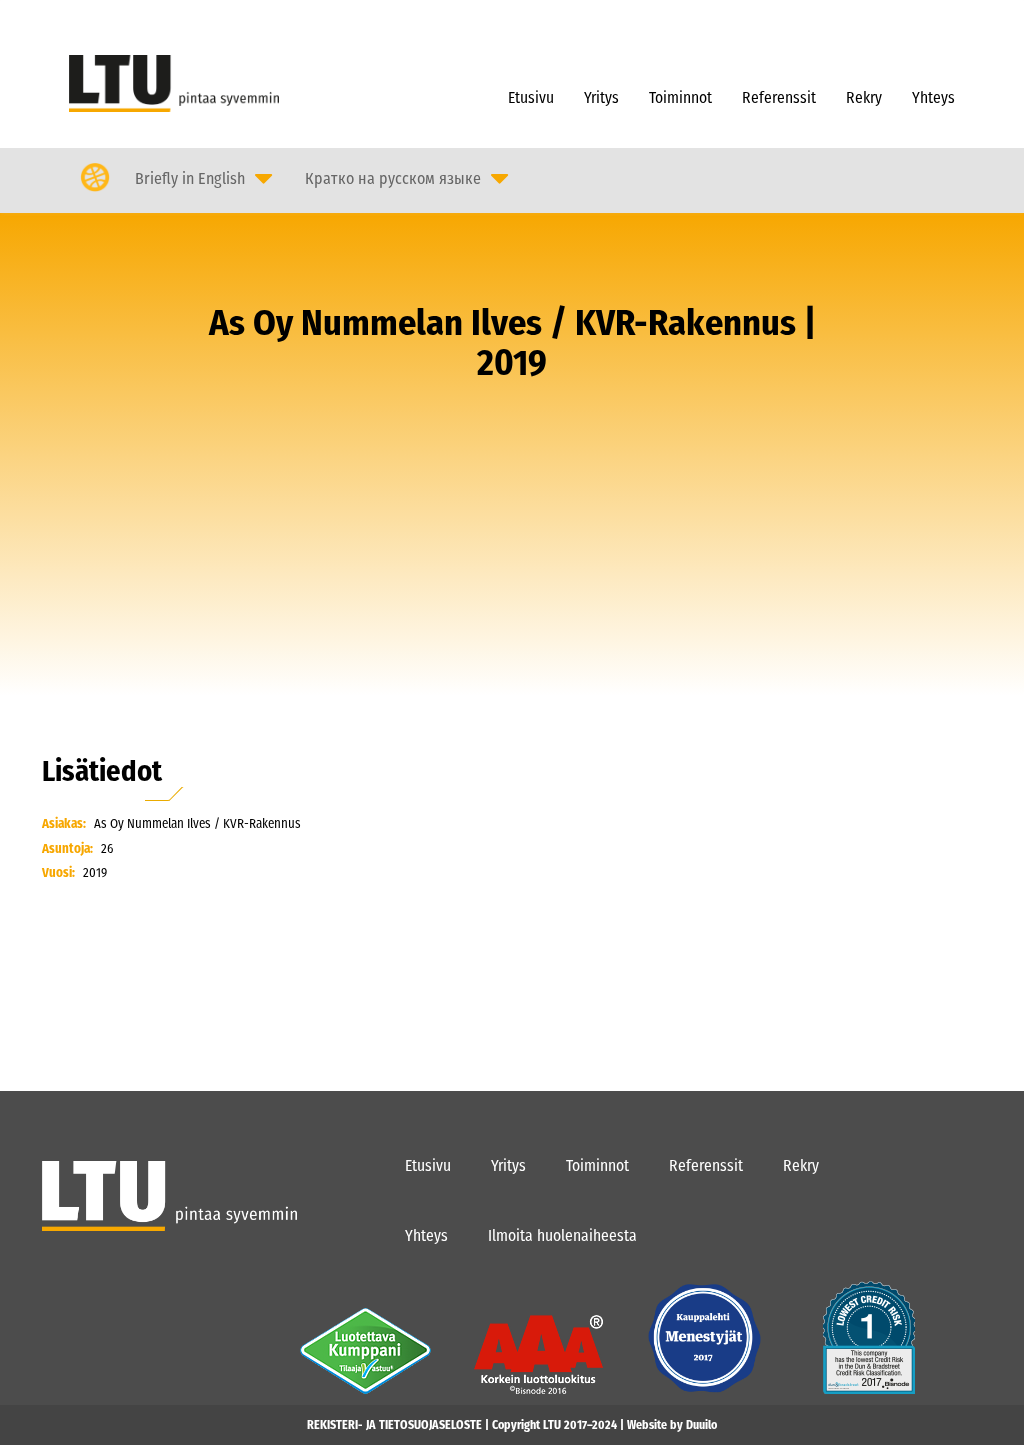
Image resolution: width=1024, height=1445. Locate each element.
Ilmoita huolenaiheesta (562, 1235)
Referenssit (779, 97)
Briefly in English (190, 178)
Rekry (864, 97)
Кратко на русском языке (393, 178)
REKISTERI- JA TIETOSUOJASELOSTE (394, 1425)
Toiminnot (680, 97)
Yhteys (933, 97)
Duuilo (701, 1425)
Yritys (601, 97)
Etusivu (531, 97)
